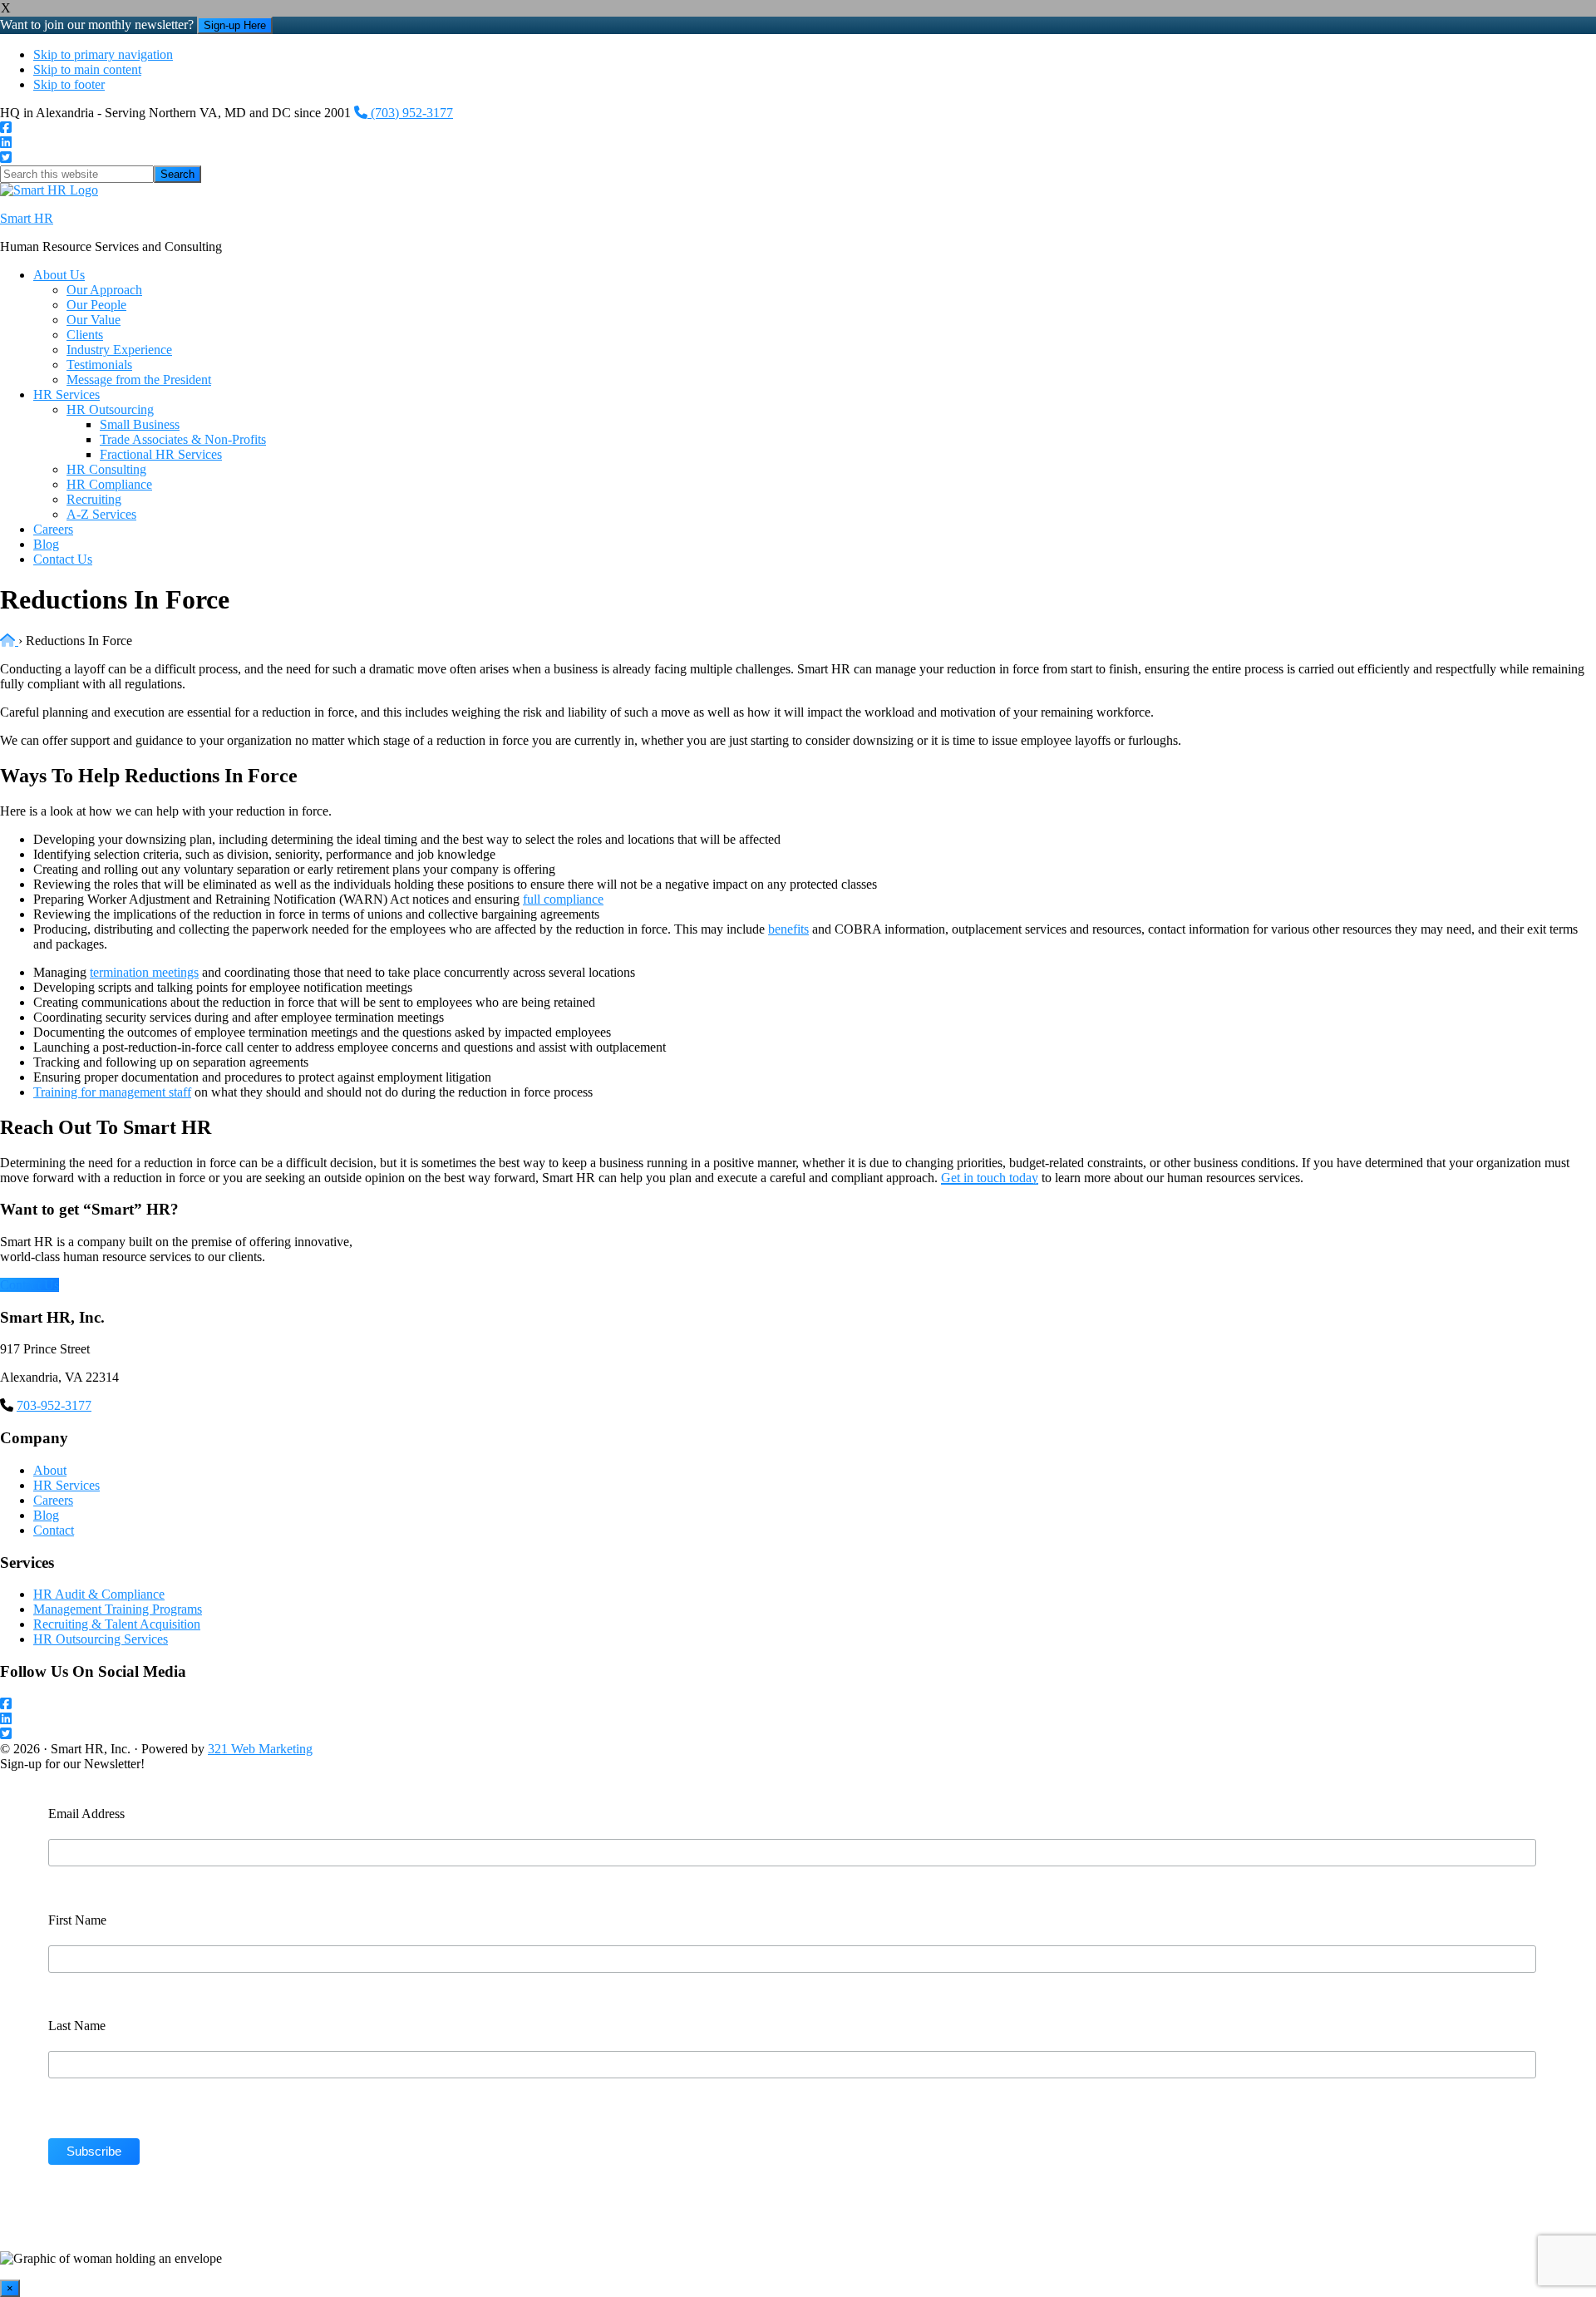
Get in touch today (990, 1178)
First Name (77, 1920)
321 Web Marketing (260, 1749)
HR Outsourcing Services (101, 1639)
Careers (53, 1500)
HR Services (66, 1485)
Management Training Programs (118, 1609)
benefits (788, 929)
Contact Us (30, 1285)
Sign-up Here (235, 25)
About (50, 1470)
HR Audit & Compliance (99, 1594)
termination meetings (144, 972)
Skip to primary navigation (103, 54)
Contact (54, 1530)
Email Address (86, 1814)
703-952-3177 (54, 1405)
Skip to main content (87, 69)
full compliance (563, 899)
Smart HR (27, 218)
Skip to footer (69, 84)
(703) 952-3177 (410, 113)
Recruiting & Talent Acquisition (117, 1624)
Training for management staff (112, 1092)
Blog (46, 1515)
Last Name (77, 2026)
